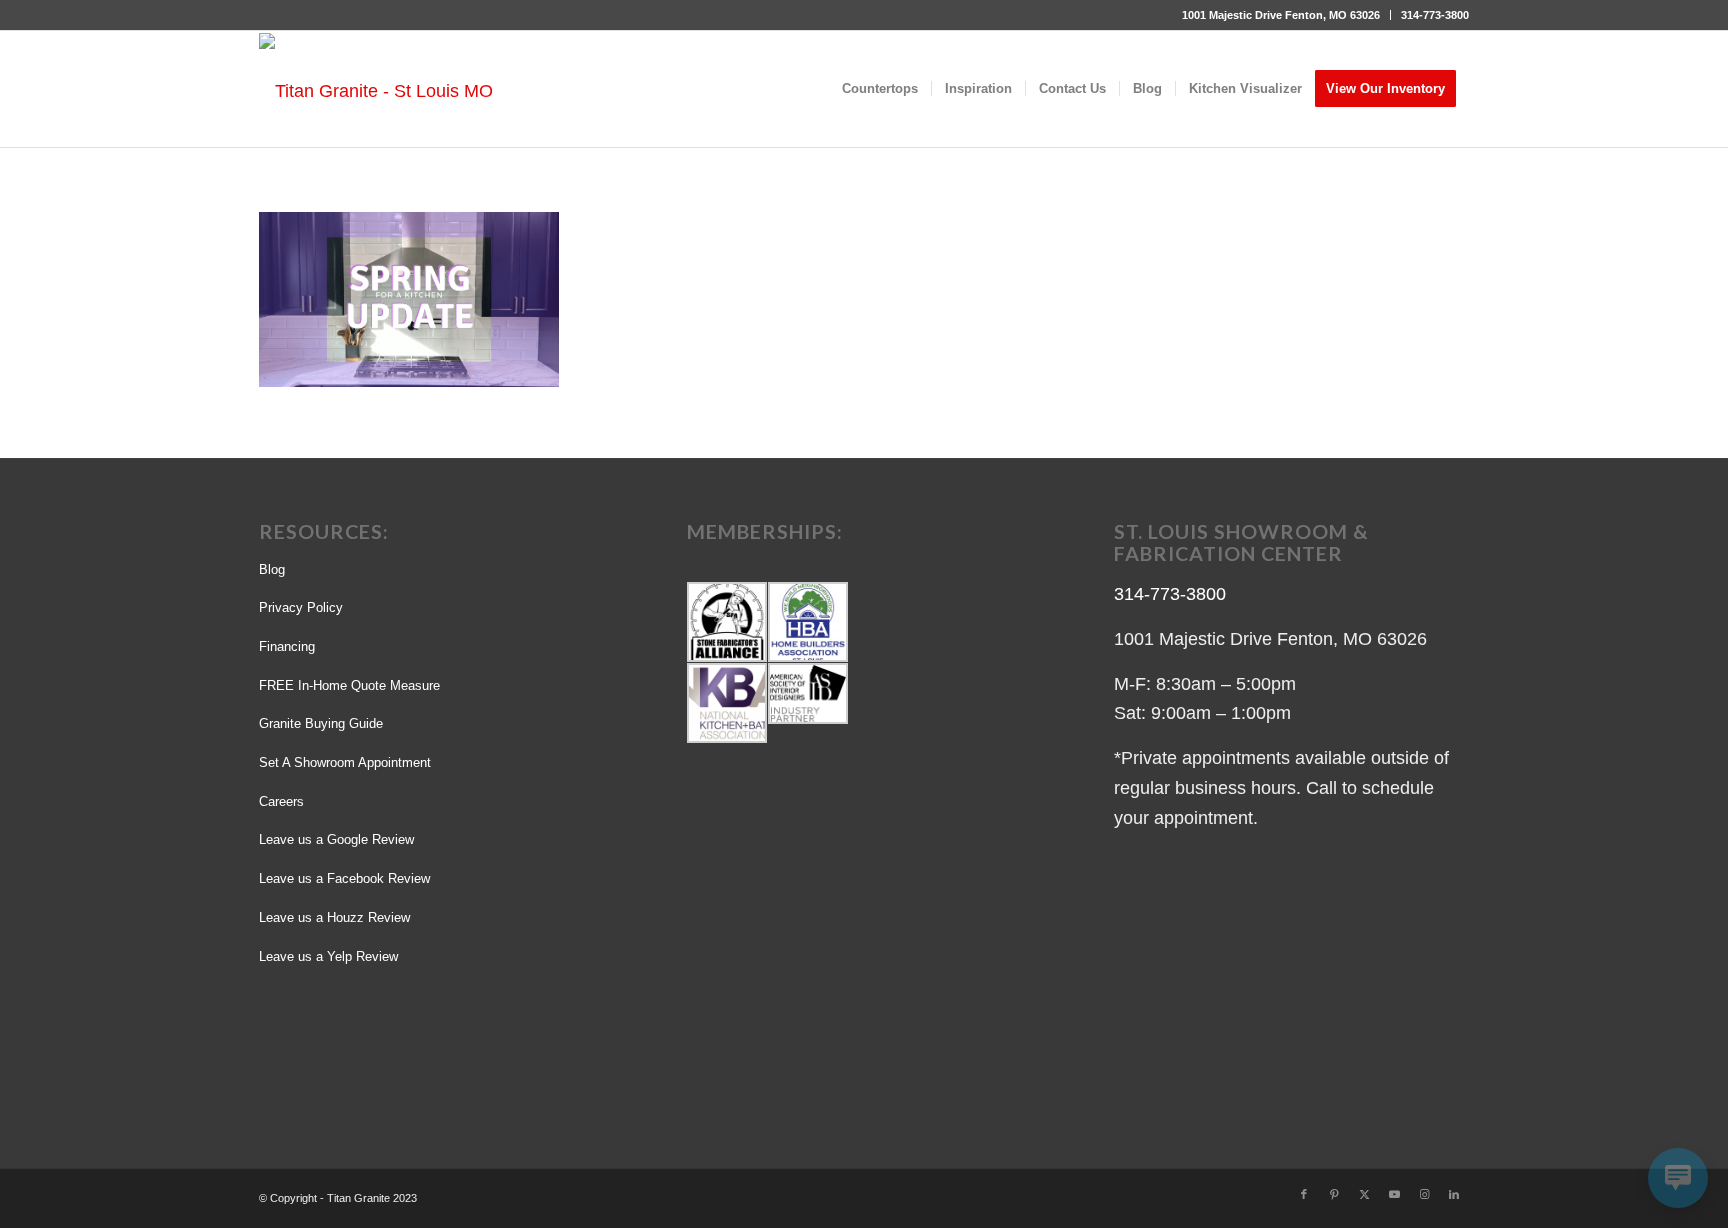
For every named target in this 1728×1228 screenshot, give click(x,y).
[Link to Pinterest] (1334, 1194)
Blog (272, 569)
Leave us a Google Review (336, 839)
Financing (287, 646)
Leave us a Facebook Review (344, 878)
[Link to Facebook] (1304, 1194)
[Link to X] (1364, 1194)
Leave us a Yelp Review (328, 956)
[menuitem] (1281, 15)
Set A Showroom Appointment (345, 762)
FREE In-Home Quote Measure (349, 685)
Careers (281, 801)
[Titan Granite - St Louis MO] (376, 90)
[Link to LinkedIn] (1454, 1194)
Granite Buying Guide (321, 723)
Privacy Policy (301, 607)
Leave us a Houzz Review (334, 917)
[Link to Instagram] (1424, 1194)
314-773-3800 (1435, 15)
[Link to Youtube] (1394, 1194)
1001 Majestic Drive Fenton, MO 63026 (1281, 15)
